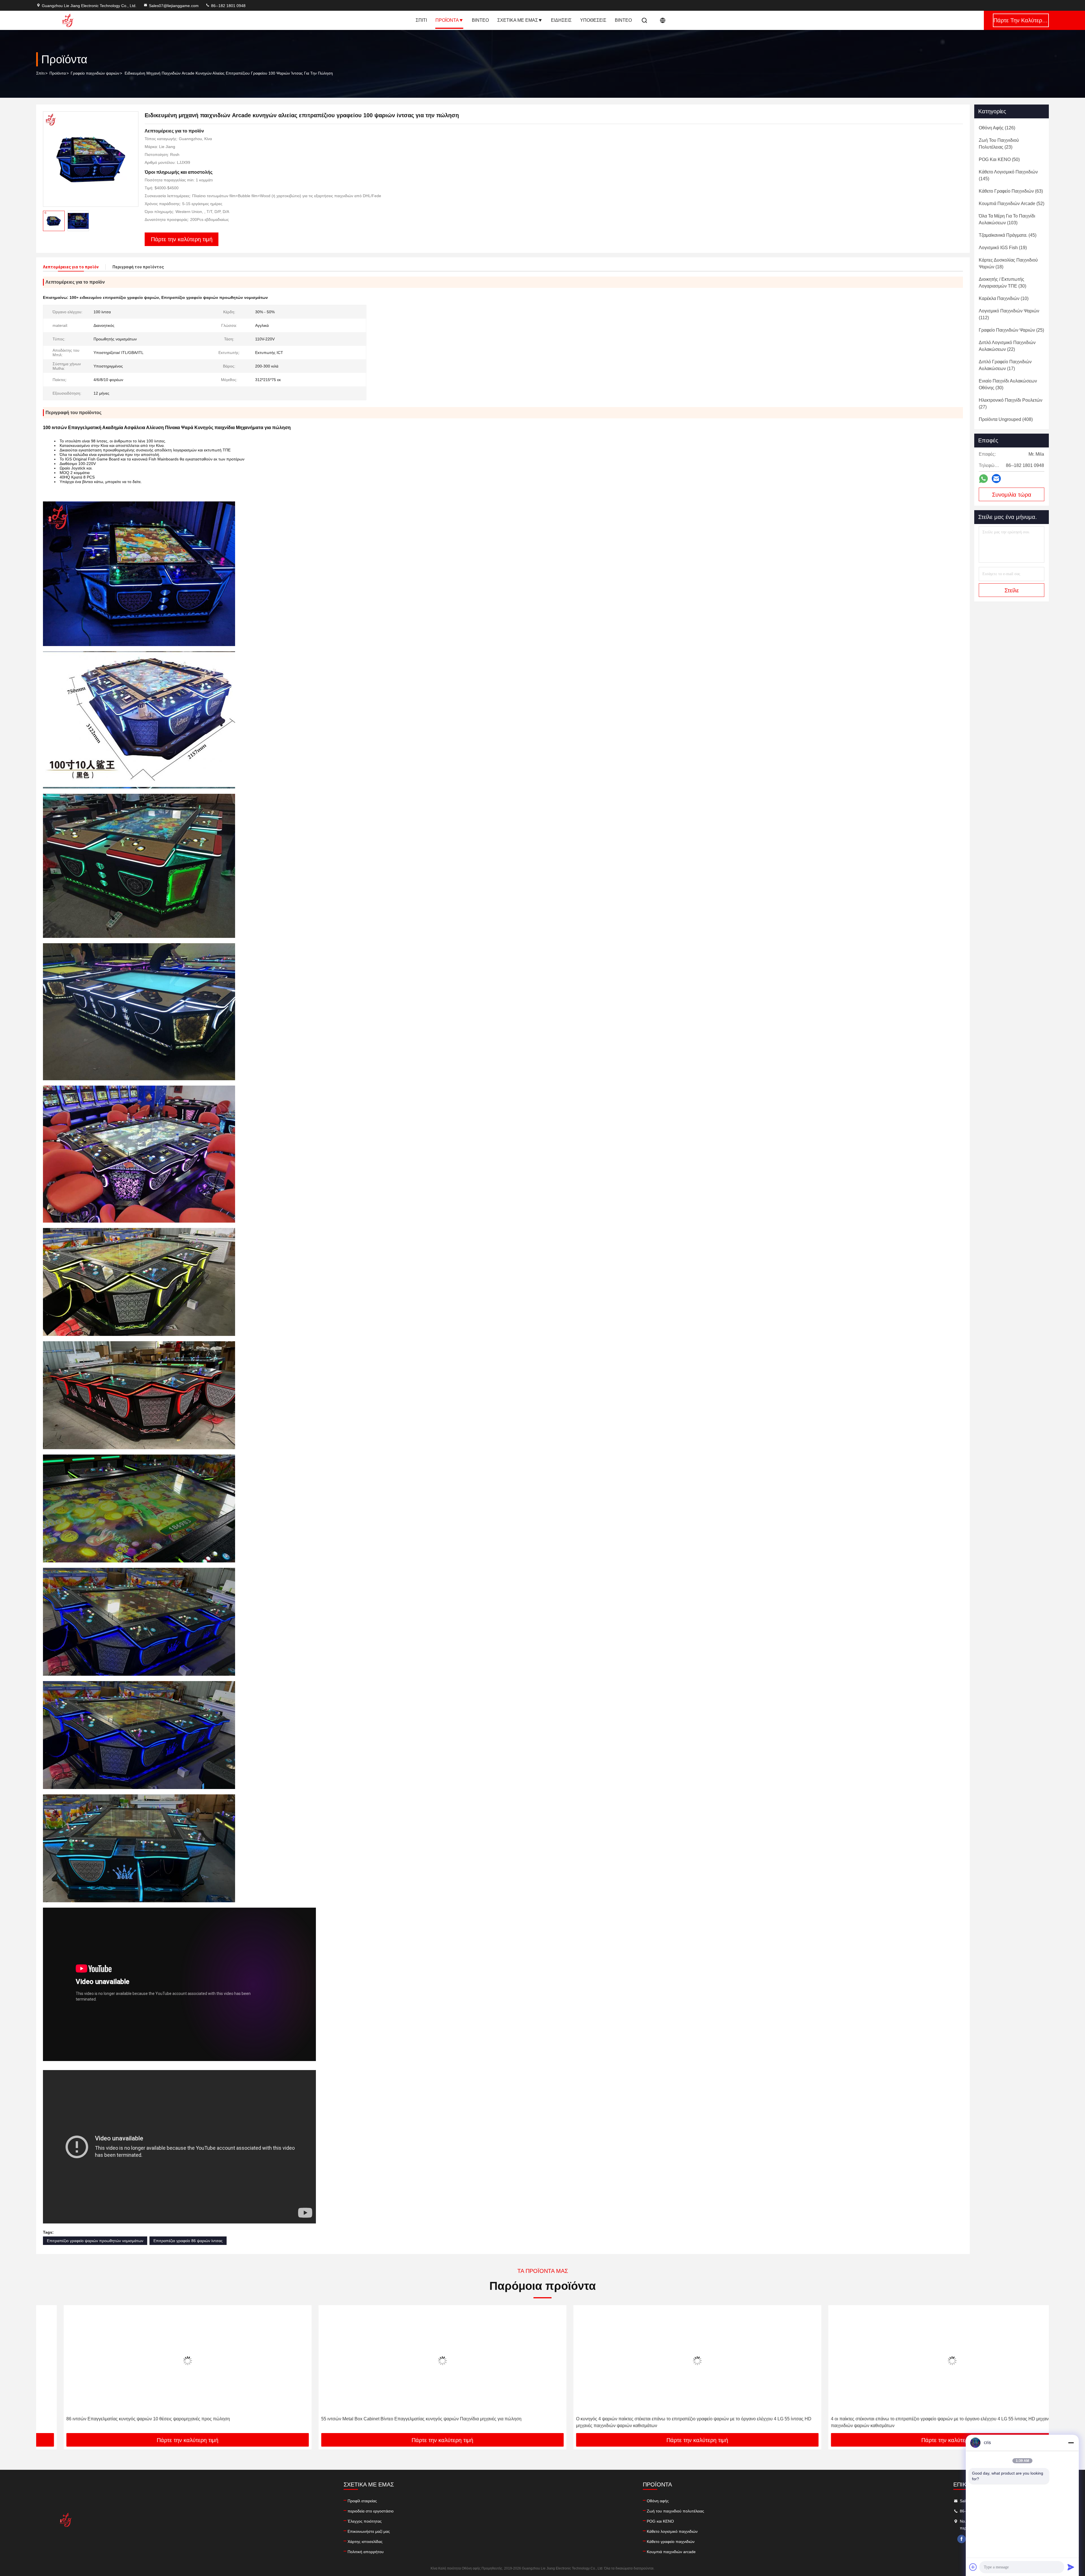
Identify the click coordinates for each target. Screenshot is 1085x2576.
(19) (1003, 248)
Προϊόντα (447, 20)
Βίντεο (480, 20)
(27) (1011, 404)
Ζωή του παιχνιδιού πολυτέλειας (675, 2511)
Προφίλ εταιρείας (362, 2501)
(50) (999, 159)
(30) (1002, 283)
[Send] (1071, 2567)
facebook (962, 2539)
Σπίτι (421, 20)
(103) (1007, 219)
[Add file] (973, 2567)
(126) (997, 128)
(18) (1008, 263)
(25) (1011, 330)
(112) (1009, 314)
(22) (1007, 346)
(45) (1008, 235)
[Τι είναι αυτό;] (983, 479)
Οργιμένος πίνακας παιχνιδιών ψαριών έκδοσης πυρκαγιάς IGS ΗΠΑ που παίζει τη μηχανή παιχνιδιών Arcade (913, 2419)
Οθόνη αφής (658, 2501)
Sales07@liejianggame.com (174, 6)
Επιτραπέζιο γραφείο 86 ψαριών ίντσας (188, 2241)
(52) (1012, 204)
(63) (1011, 191)
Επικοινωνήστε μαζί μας (369, 2531)
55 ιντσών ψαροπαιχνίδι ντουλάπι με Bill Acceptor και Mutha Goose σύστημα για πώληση (638, 2419)
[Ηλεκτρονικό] (996, 479)
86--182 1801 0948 (228, 6)
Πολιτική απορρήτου (366, 2552)
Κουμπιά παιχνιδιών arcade (671, 2552)
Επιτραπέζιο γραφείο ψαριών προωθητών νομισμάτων (95, 2241)
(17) (1005, 365)
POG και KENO (660, 2521)
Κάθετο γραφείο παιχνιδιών (671, 2542)
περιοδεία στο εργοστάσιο (371, 2511)
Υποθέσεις (593, 20)
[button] (46, 2371)
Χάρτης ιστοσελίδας (365, 2542)
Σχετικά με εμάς (518, 20)
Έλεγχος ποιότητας (365, 2521)
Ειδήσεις (561, 20)
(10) (1004, 298)
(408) (1006, 419)
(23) (999, 144)
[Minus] (1071, 2443)
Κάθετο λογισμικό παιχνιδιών (672, 2531)
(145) (1008, 175)
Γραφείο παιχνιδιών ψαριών (95, 73)
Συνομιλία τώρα (1012, 495)
